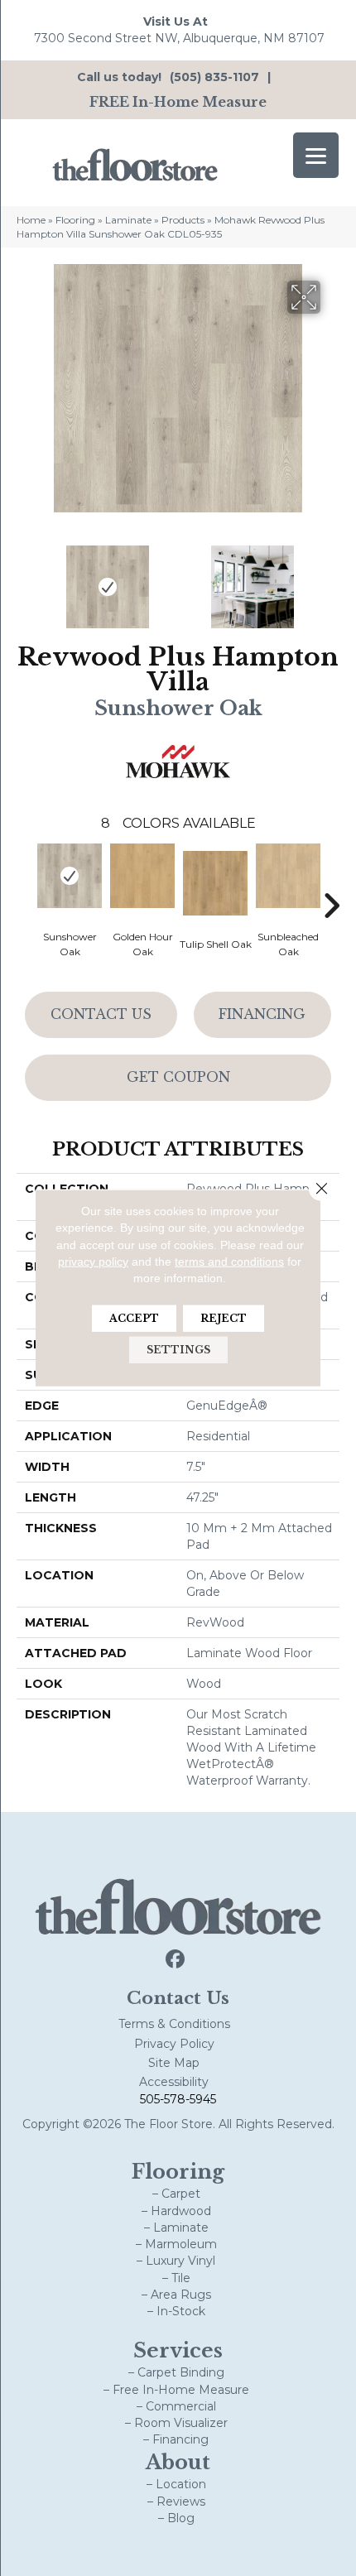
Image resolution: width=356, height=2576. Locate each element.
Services (178, 2350)
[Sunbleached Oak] (288, 876)
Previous (25, 579)
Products (183, 220)
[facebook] (176, 1960)
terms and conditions (229, 1262)
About (178, 2462)
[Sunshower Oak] (70, 876)
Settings (178, 1350)
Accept (134, 1318)
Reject (224, 1318)
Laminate (128, 220)
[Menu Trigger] (316, 155)
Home (31, 220)
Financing (262, 1014)
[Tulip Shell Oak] (215, 883)
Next (331, 579)
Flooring (75, 220)
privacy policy (93, 1262)
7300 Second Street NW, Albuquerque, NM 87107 (179, 38)
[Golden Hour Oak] (142, 876)
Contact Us (101, 1014)
